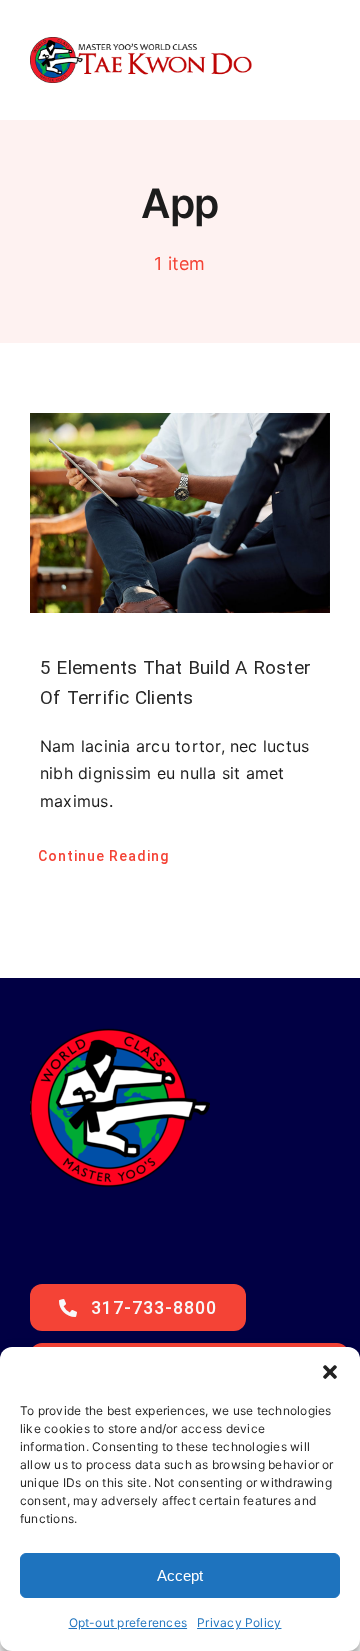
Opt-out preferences (128, 1622)
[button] (330, 1372)
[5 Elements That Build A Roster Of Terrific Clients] (180, 513)
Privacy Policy (239, 1622)
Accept (180, 1575)
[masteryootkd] (141, 45)
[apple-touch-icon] (120, 1028)
